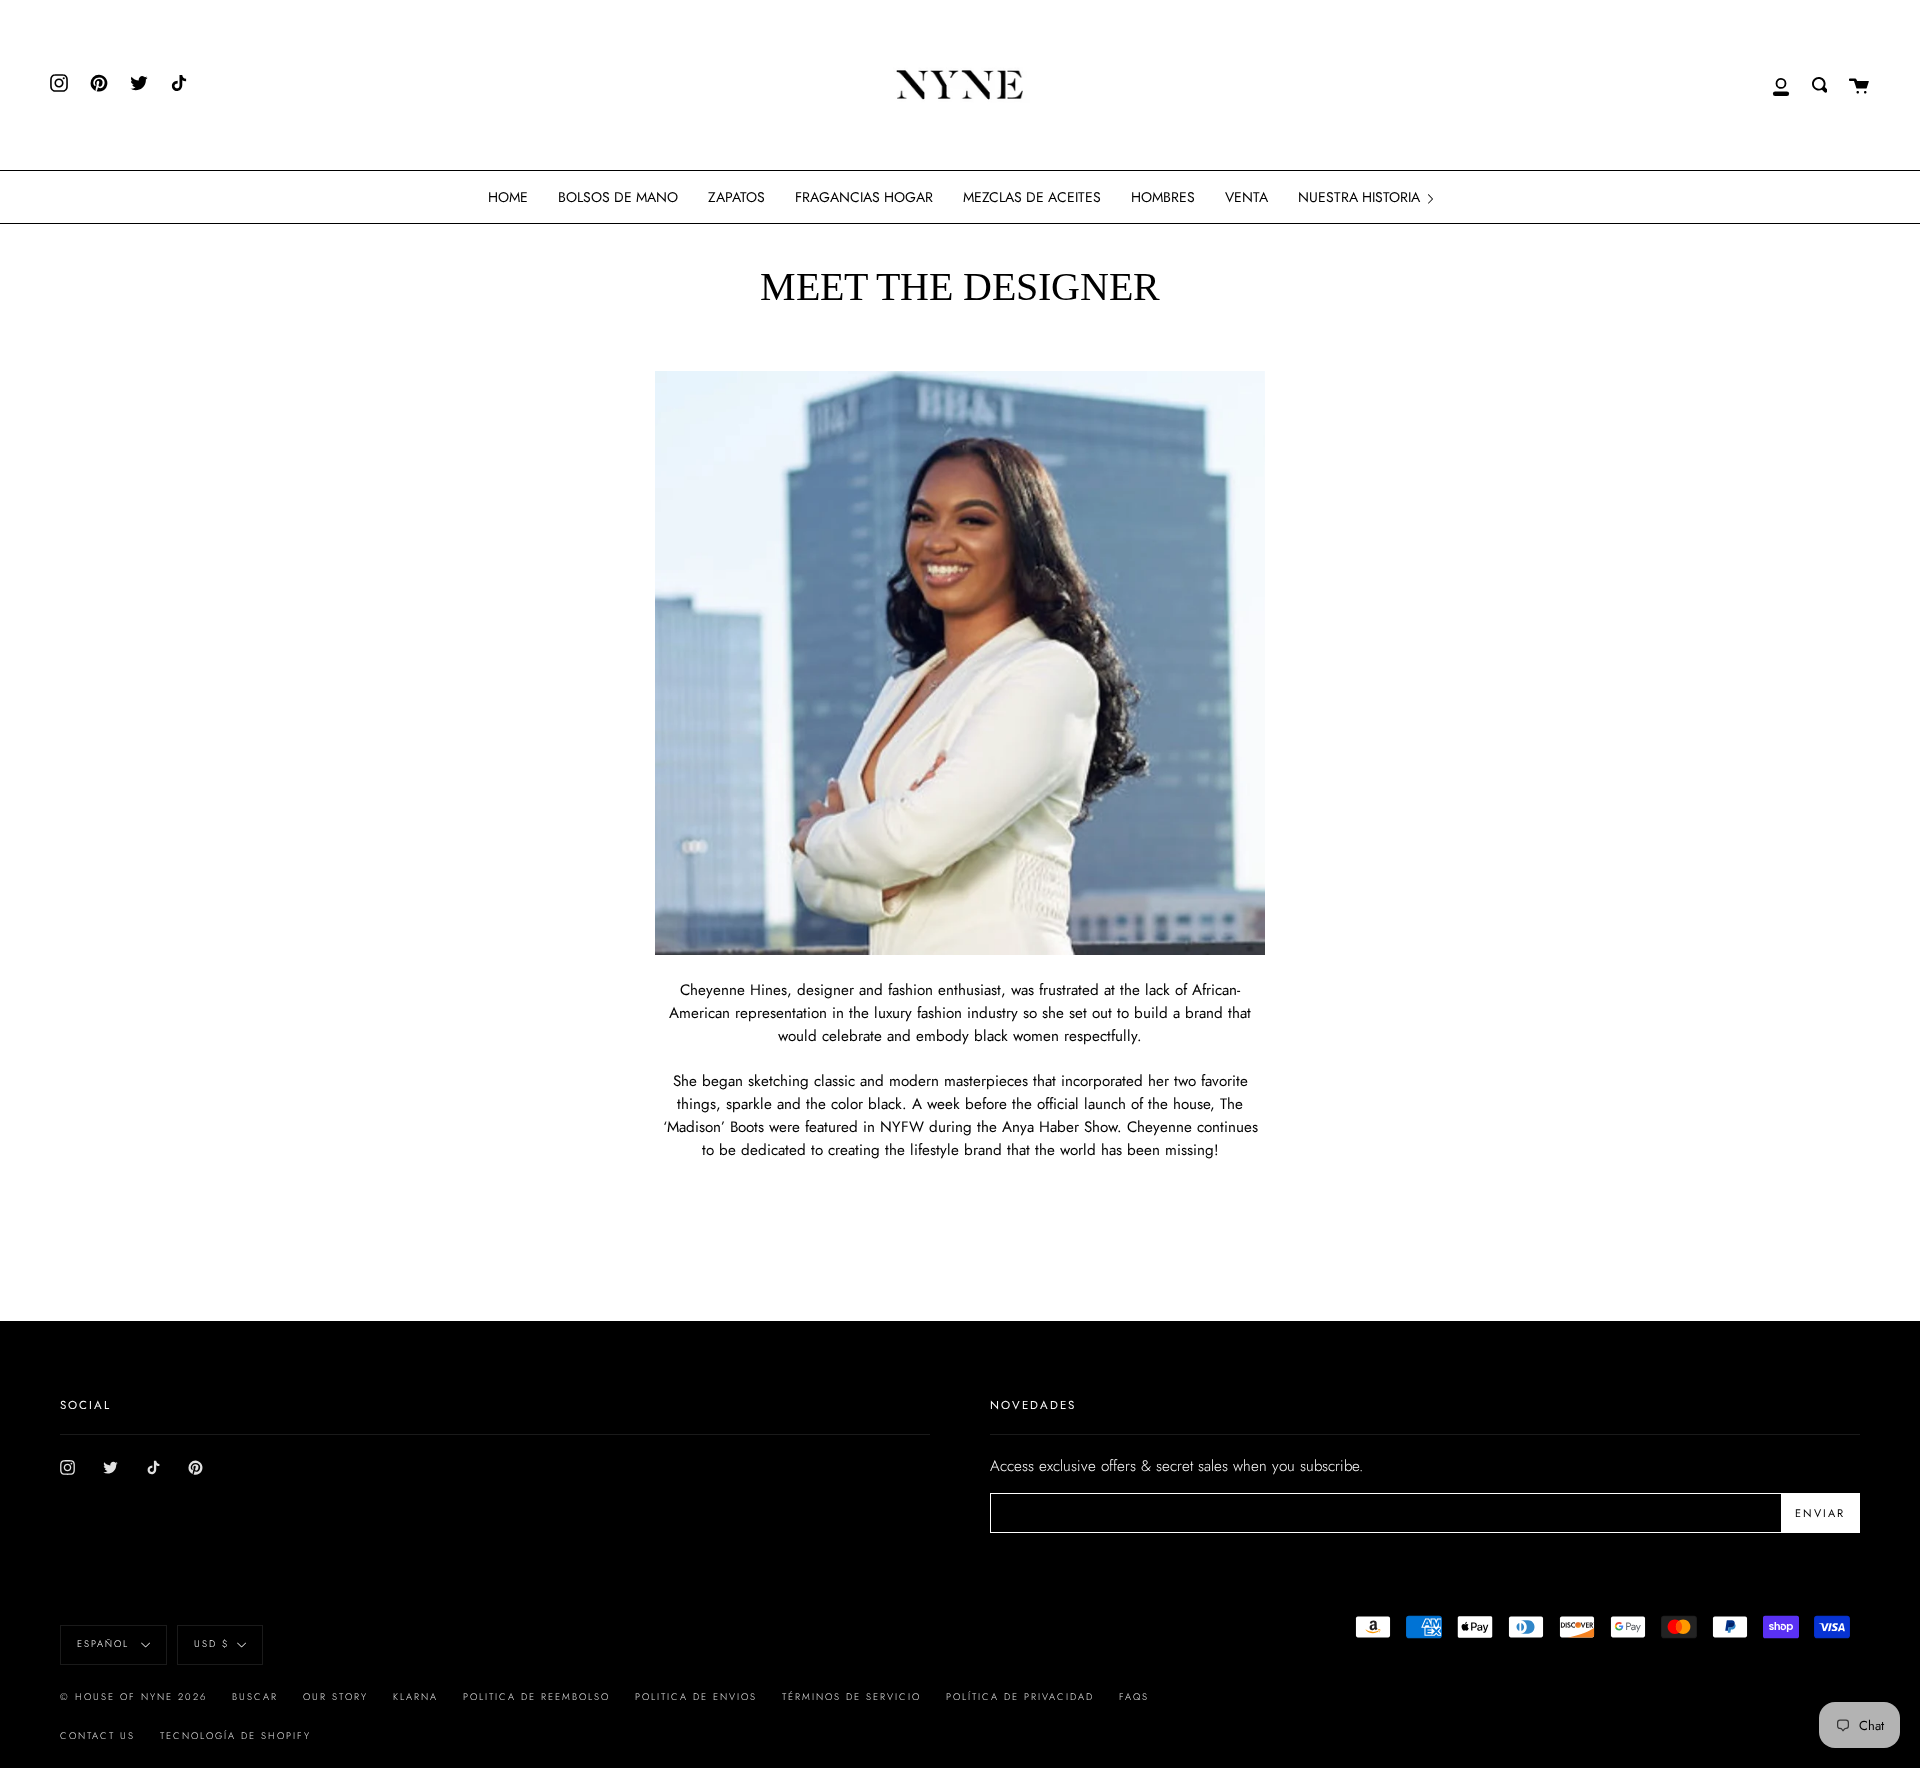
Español (105, 1644)
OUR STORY (335, 1697)
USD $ (212, 1644)
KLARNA (415, 1697)
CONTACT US (97, 1736)
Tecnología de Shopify (235, 1736)
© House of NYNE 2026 (133, 1697)
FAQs (1134, 1697)
